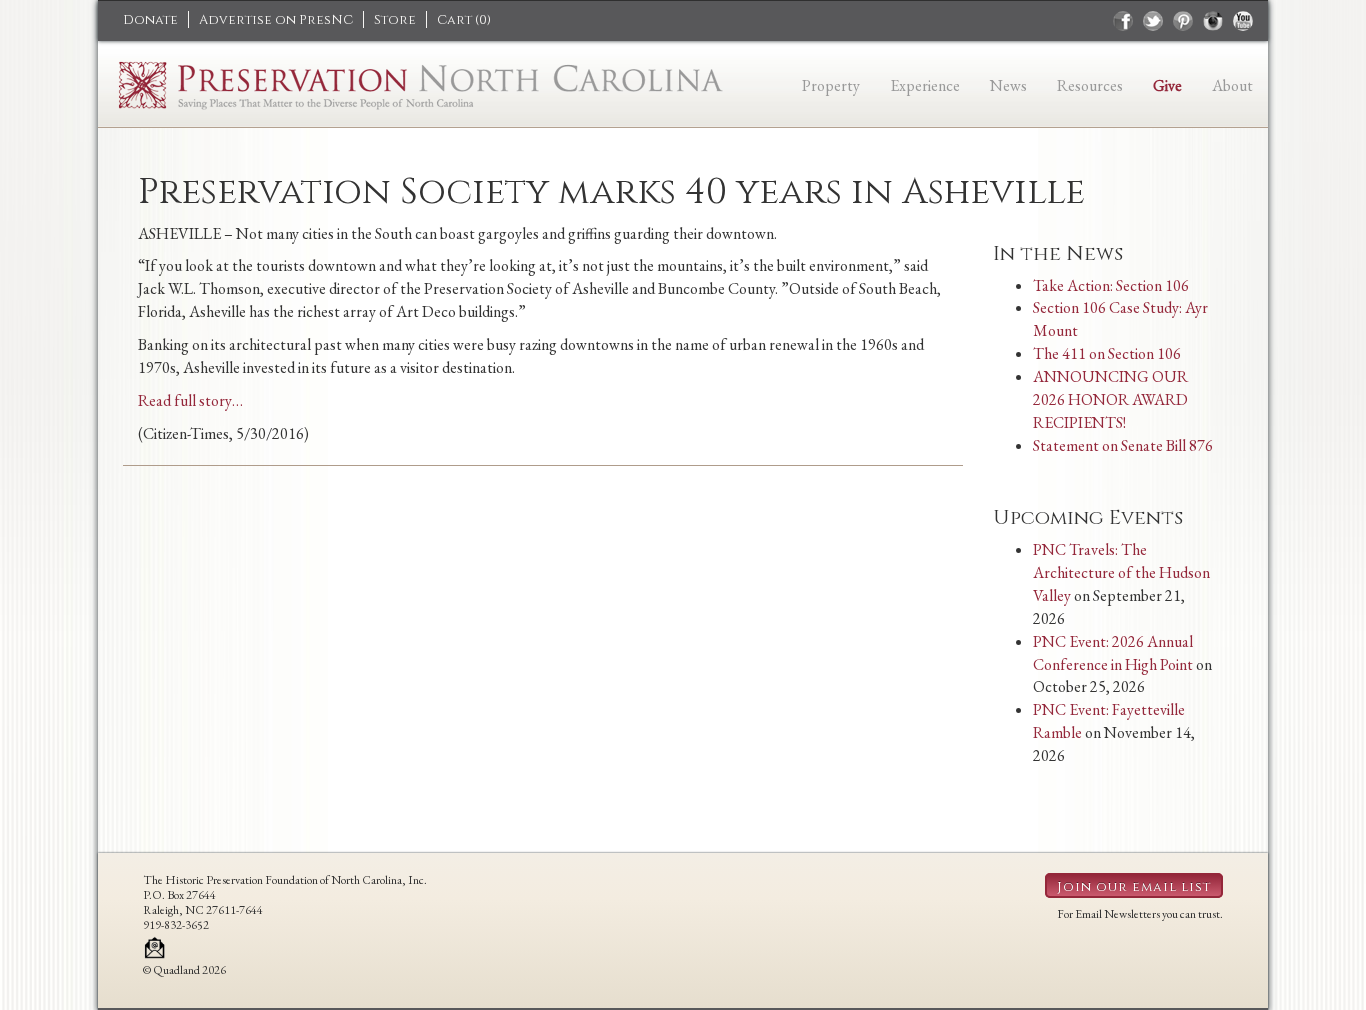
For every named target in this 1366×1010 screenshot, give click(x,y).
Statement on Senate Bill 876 (1123, 445)
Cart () (464, 20)
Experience (925, 85)
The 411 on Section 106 (1107, 353)
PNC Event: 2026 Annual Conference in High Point (1113, 653)
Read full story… (190, 400)
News (1008, 85)
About (1232, 85)
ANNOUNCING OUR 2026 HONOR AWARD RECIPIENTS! (1110, 399)
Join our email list (1134, 887)
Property (831, 85)
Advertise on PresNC (276, 20)
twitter (1153, 21)
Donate (150, 20)
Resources (1090, 85)
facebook (1123, 21)
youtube (1243, 21)
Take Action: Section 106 (1111, 285)
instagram (1213, 21)
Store (395, 20)
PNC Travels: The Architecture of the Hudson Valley (1121, 572)
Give (1167, 85)
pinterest (1183, 21)
